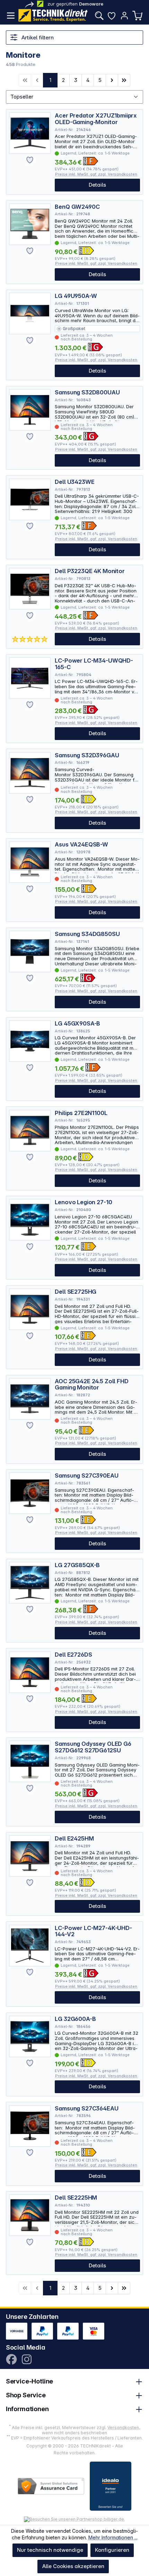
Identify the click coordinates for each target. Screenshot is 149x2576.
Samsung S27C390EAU (86, 1476)
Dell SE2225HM (76, 2198)
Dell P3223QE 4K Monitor (90, 571)
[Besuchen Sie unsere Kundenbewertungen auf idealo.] (111, 2486)
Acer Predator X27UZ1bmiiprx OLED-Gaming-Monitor (96, 119)
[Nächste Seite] (112, 80)
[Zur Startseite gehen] (53, 15)
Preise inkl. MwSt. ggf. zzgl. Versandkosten (96, 174)
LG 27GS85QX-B (77, 1565)
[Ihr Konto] (124, 16)
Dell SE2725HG (76, 1292)
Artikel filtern (37, 38)
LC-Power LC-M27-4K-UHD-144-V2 (93, 1931)
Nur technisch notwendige (50, 2550)
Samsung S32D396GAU (87, 755)
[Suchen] (99, 16)
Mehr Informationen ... (113, 2537)
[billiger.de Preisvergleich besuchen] (74, 2519)
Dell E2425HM (74, 1839)
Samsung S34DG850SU (87, 934)
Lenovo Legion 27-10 (83, 1202)
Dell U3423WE (74, 482)
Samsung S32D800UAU (87, 392)
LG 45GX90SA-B (77, 1024)
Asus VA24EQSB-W (81, 845)
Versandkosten (123, 2428)
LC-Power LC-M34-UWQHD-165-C (94, 664)
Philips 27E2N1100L (81, 1113)
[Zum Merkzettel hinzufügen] (30, 160)
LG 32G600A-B (75, 2019)
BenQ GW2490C (77, 207)
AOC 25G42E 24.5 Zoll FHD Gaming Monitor (91, 1384)
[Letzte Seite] (124, 80)
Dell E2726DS (73, 1655)
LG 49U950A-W (76, 296)
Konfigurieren (112, 2550)
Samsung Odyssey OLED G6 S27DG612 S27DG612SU (93, 1747)
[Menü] (11, 16)
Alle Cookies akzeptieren (73, 2566)
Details (97, 185)
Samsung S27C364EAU (86, 2109)
